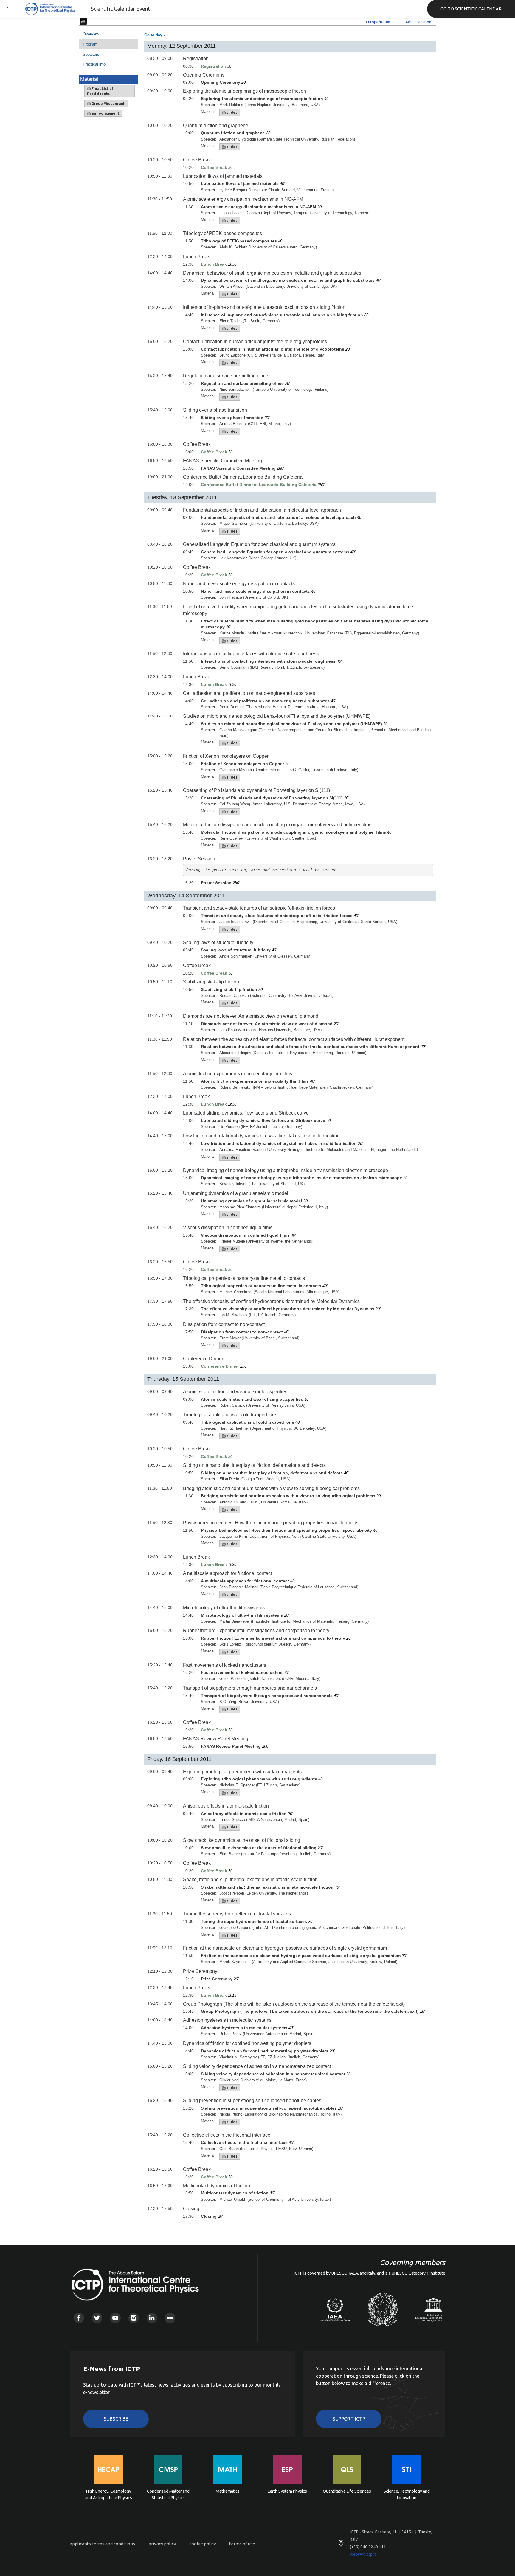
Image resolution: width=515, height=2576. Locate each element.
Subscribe (116, 2419)
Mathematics (228, 2491)
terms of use (242, 2544)
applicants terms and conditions (102, 2544)
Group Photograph (108, 103)
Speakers (91, 54)
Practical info (94, 64)
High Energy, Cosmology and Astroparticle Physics (109, 2494)
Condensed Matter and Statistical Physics (168, 2494)
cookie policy (203, 2544)
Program (90, 44)
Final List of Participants (100, 91)
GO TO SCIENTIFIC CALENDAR (471, 9)
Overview (91, 34)
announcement (105, 113)
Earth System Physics (287, 2491)
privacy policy (162, 2544)
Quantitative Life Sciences (347, 2491)
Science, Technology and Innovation (407, 2494)
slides (231, 112)
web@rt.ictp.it (363, 2554)
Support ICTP (349, 2419)
